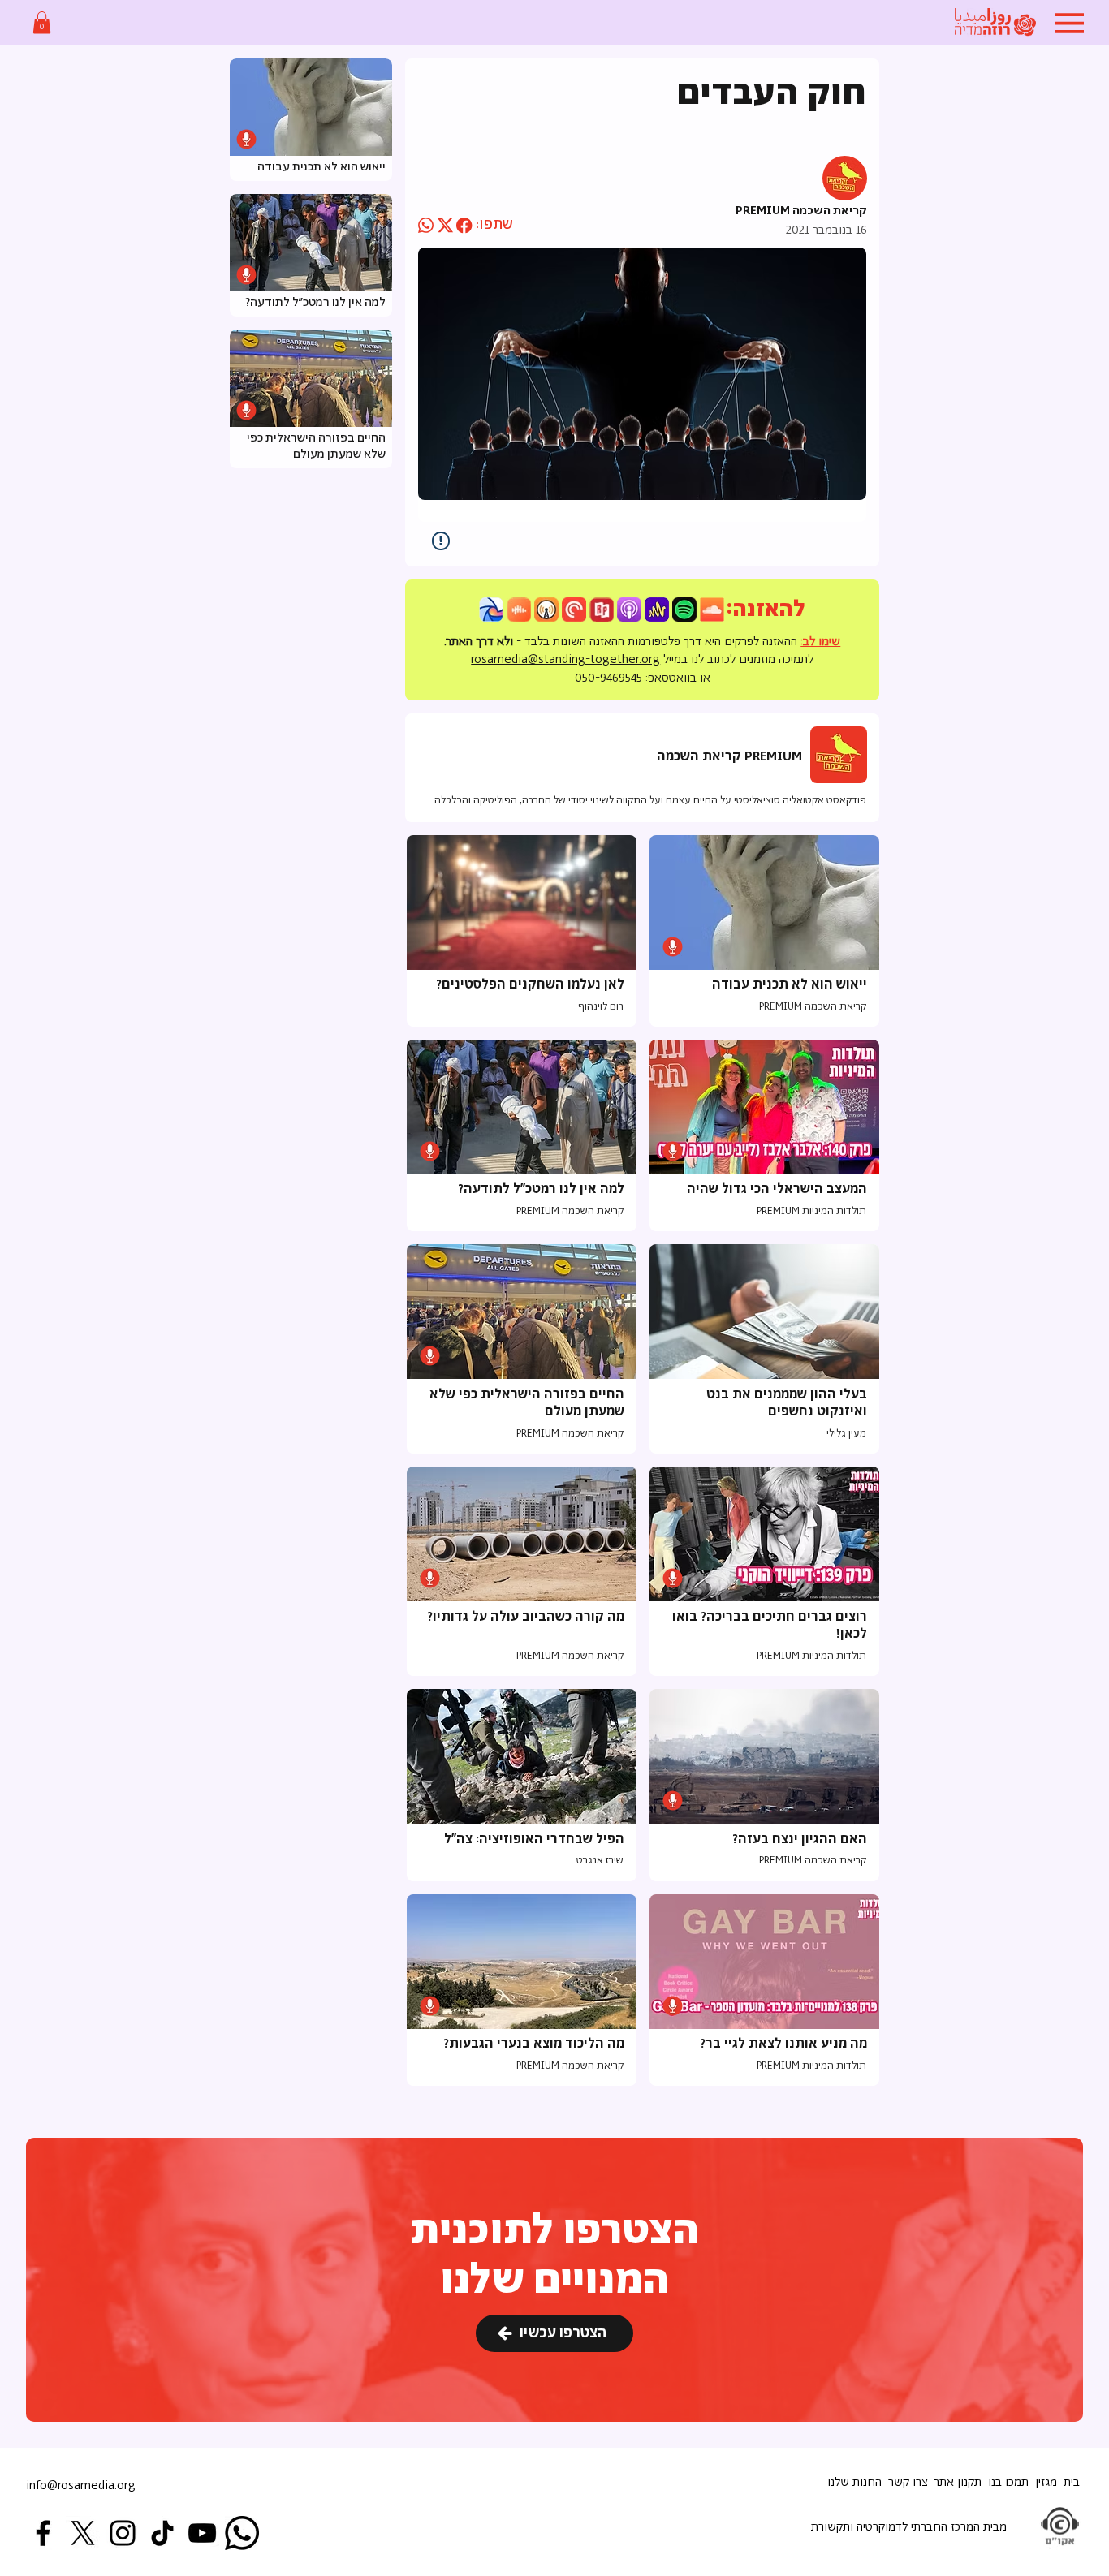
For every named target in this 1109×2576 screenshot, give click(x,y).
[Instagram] (123, 2533)
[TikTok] (162, 2533)
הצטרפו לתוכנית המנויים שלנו (555, 2256)
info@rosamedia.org (81, 2486)
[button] (42, 22)
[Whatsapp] (242, 2533)
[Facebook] (43, 2533)
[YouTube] (202, 2533)
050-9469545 (608, 678)
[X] (83, 2533)
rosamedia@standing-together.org (565, 659)
